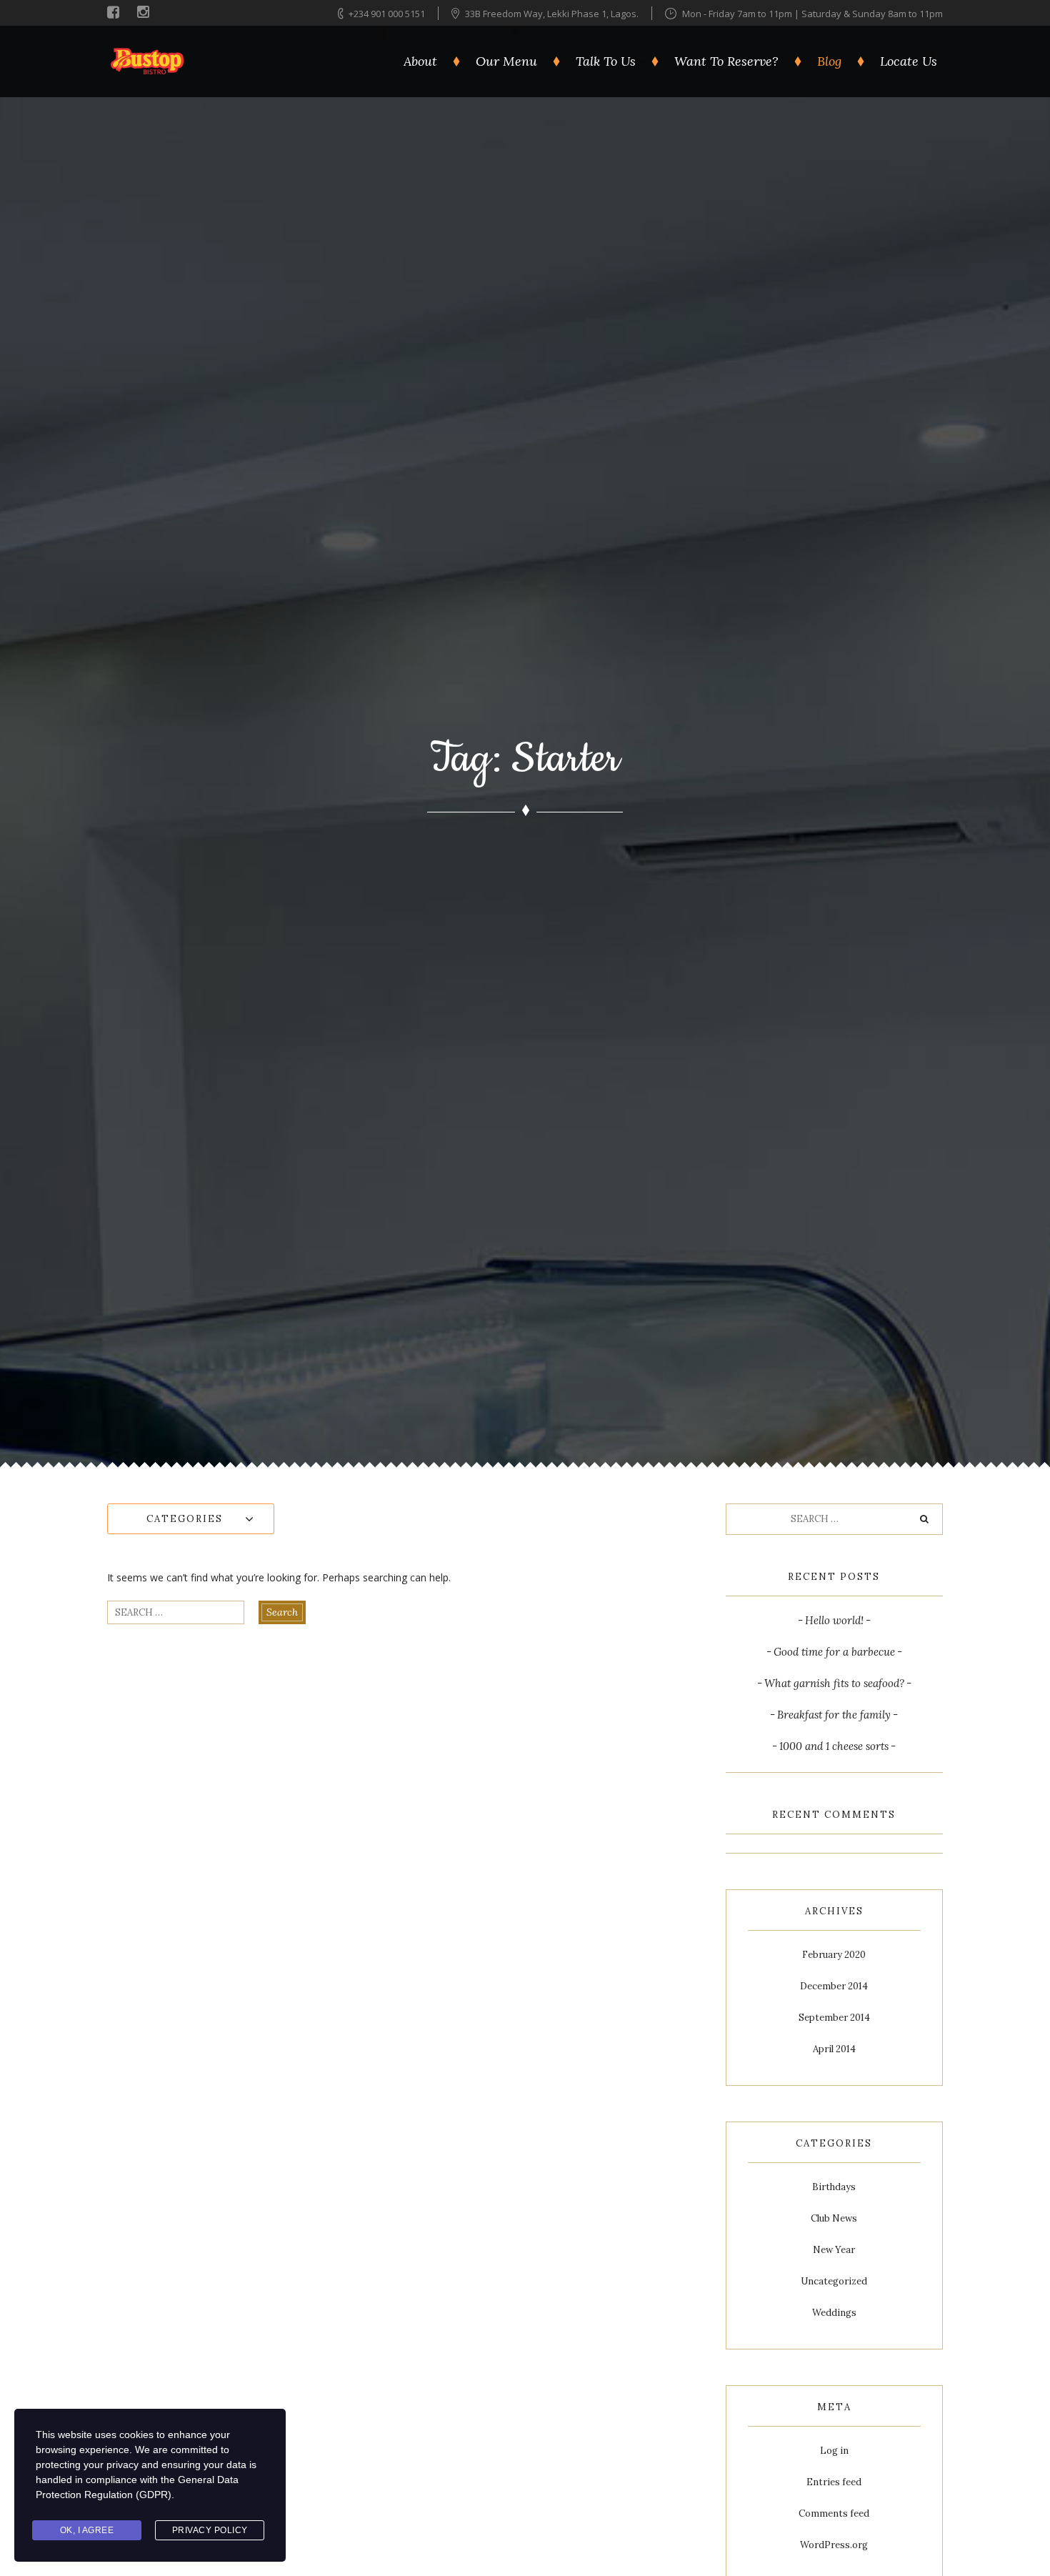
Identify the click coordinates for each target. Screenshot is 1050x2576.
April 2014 (834, 2049)
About (420, 61)
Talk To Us (606, 61)
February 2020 (834, 1955)
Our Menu (506, 61)
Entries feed (834, 2482)
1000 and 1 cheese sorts (834, 1746)
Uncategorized (834, 2281)
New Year (834, 2250)
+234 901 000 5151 (387, 14)
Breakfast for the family (834, 1715)
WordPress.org (834, 2545)
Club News (834, 2218)
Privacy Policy (210, 2530)
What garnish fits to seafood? (834, 1683)
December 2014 (834, 1986)
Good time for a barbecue (834, 1652)
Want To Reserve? (726, 61)
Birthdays (834, 2187)
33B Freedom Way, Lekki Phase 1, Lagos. (553, 14)
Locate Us (909, 61)
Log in (834, 2451)
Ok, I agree (87, 2530)
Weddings (834, 2313)
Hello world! (834, 1620)
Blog (829, 61)
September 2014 (834, 2018)
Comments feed (834, 2513)
